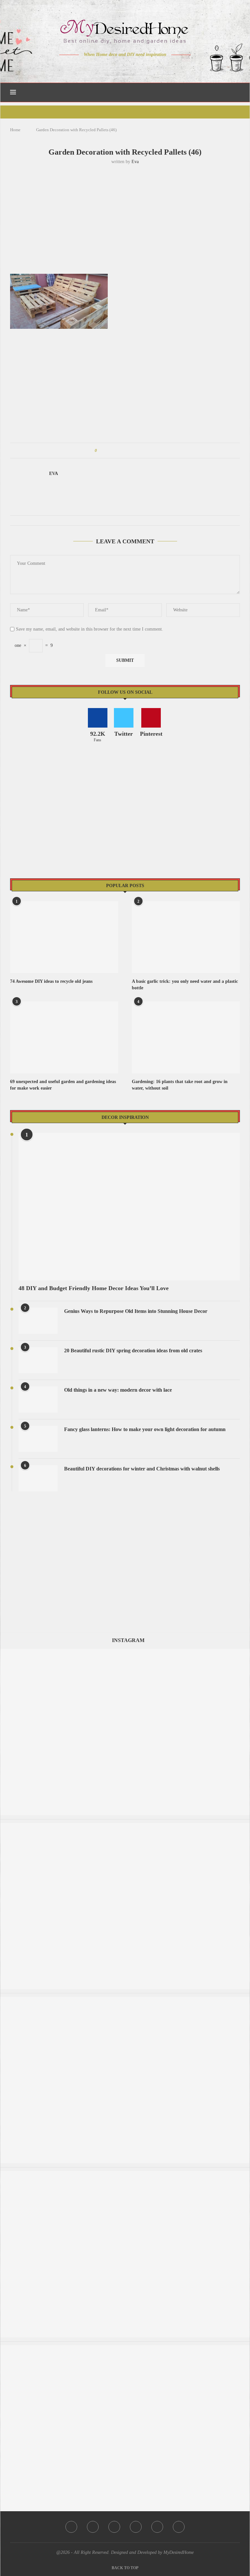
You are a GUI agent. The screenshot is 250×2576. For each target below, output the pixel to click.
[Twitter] (111, 67)
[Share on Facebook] (108, 451)
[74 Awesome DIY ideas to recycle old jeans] (64, 937)
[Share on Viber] (145, 451)
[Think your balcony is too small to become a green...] (125, 2000)
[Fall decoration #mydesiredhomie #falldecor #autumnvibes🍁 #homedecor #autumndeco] (125, 1652)
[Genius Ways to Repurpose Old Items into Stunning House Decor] (38, 1321)
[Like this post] (100, 451)
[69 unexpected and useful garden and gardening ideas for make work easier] (64, 1037)
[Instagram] (121, 67)
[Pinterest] (130, 67)
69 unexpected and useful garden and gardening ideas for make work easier (63, 1085)
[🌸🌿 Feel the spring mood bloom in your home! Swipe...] (125, 1826)
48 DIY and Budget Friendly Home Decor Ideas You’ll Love (94, 1288)
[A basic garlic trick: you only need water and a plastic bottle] (186, 937)
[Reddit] (148, 67)
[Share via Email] (151, 451)
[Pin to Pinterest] (120, 451)
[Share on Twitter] (114, 451)
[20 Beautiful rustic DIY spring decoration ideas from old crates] (38, 1360)
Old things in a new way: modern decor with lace (118, 1390)
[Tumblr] (139, 67)
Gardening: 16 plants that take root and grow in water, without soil (180, 1085)
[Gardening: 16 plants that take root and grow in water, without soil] (186, 1037)
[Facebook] (102, 67)
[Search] (237, 92)
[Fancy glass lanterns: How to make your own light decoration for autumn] (38, 1439)
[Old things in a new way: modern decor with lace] (38, 1399)
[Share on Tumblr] (126, 451)
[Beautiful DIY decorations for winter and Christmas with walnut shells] (38, 1478)
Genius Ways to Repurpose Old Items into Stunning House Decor (136, 1311)
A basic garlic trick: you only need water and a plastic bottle (185, 985)
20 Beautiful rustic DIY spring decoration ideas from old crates (133, 1351)
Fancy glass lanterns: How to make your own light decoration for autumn (145, 1429)
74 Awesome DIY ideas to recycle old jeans (51, 981)
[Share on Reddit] (133, 451)
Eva (135, 162)
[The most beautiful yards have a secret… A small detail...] (125, 2174)
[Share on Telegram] (139, 451)
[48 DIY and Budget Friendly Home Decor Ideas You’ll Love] (129, 1207)
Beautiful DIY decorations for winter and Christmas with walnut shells (142, 1469)
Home (15, 130)
